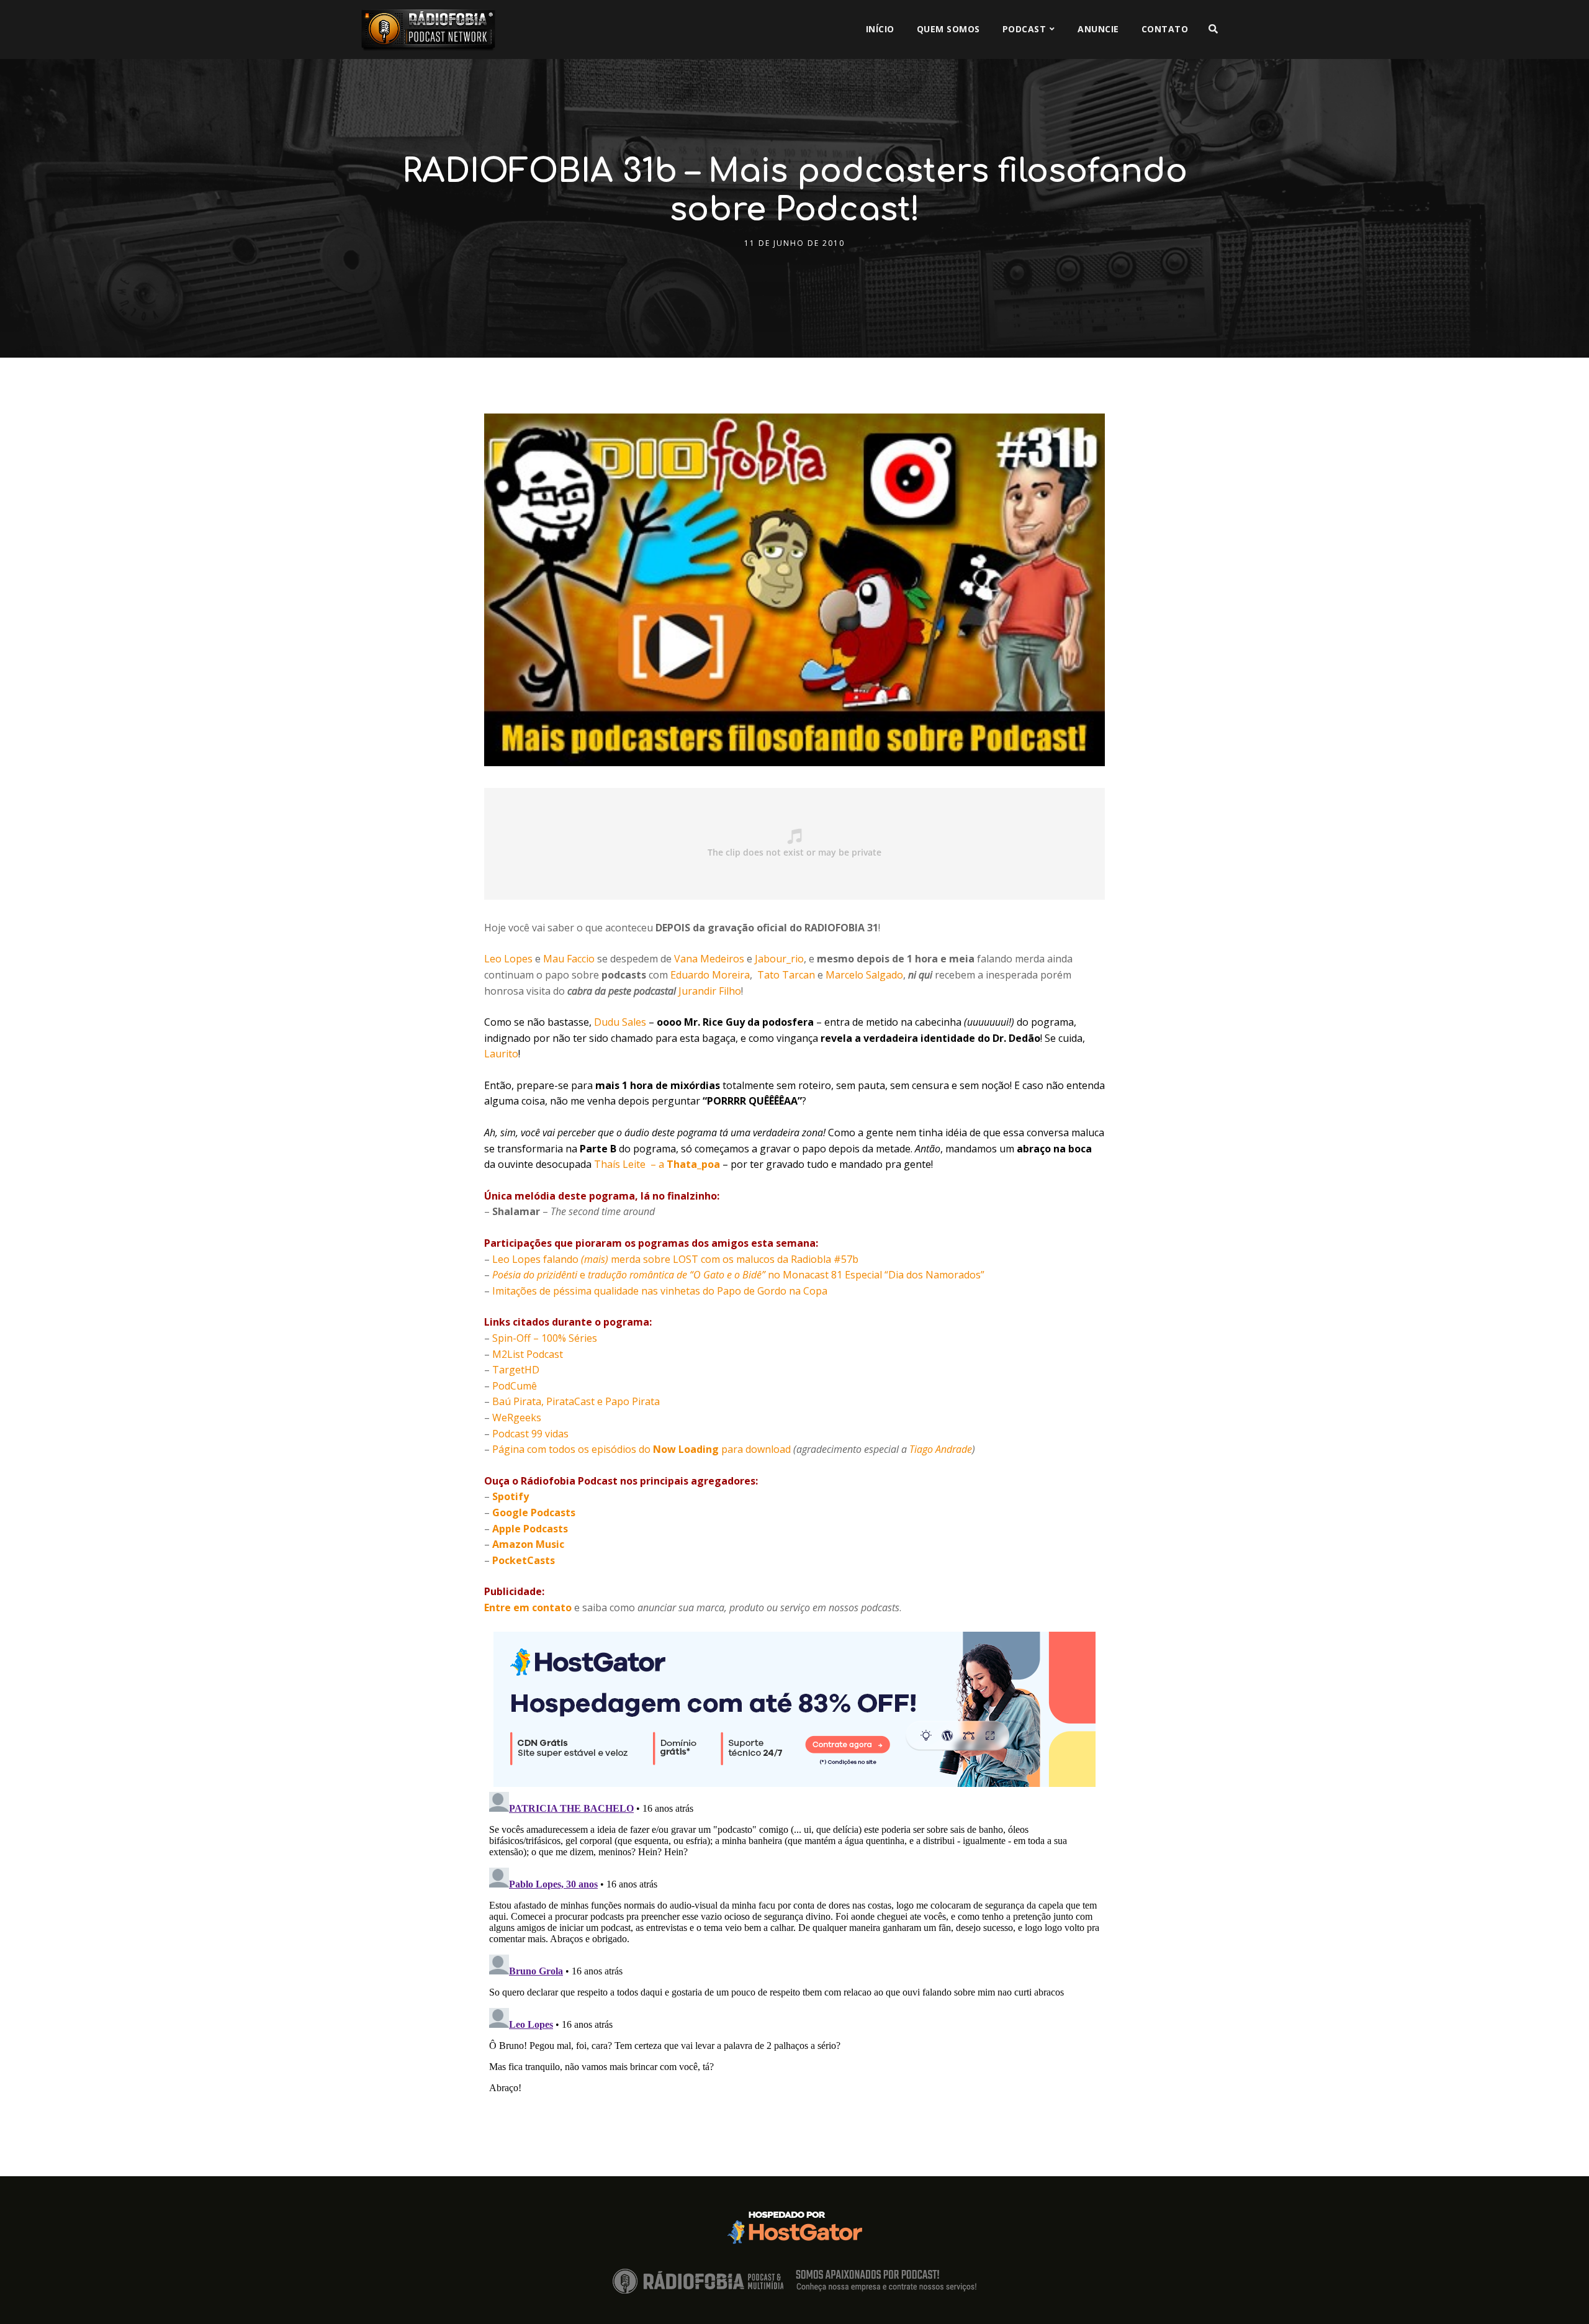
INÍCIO (880, 29)
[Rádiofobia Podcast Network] (428, 29)
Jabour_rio (779, 959)
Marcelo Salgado (864, 975)
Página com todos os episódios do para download (641, 1449)
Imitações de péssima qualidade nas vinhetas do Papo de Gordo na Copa (660, 1291)
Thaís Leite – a (657, 1164)
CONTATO (1165, 29)
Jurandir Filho (710, 991)
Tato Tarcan (786, 975)
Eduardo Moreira (710, 975)
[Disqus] (794, 1942)
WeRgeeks (517, 1417)
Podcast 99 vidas (530, 1434)
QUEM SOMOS (948, 29)
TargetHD (516, 1370)
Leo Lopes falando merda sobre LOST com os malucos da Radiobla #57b (675, 1259)
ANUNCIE (1098, 29)
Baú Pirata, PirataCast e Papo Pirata (576, 1401)
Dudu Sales (620, 1022)
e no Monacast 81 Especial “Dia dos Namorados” (738, 1275)
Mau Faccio (569, 959)
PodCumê (515, 1386)
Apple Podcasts (530, 1529)
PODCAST (1024, 29)
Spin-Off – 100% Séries (545, 1338)
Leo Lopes (508, 959)
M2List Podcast (528, 1354)
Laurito (501, 1054)
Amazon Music (528, 1544)
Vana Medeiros (709, 959)
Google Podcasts (534, 1512)
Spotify (511, 1496)
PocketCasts (524, 1560)
